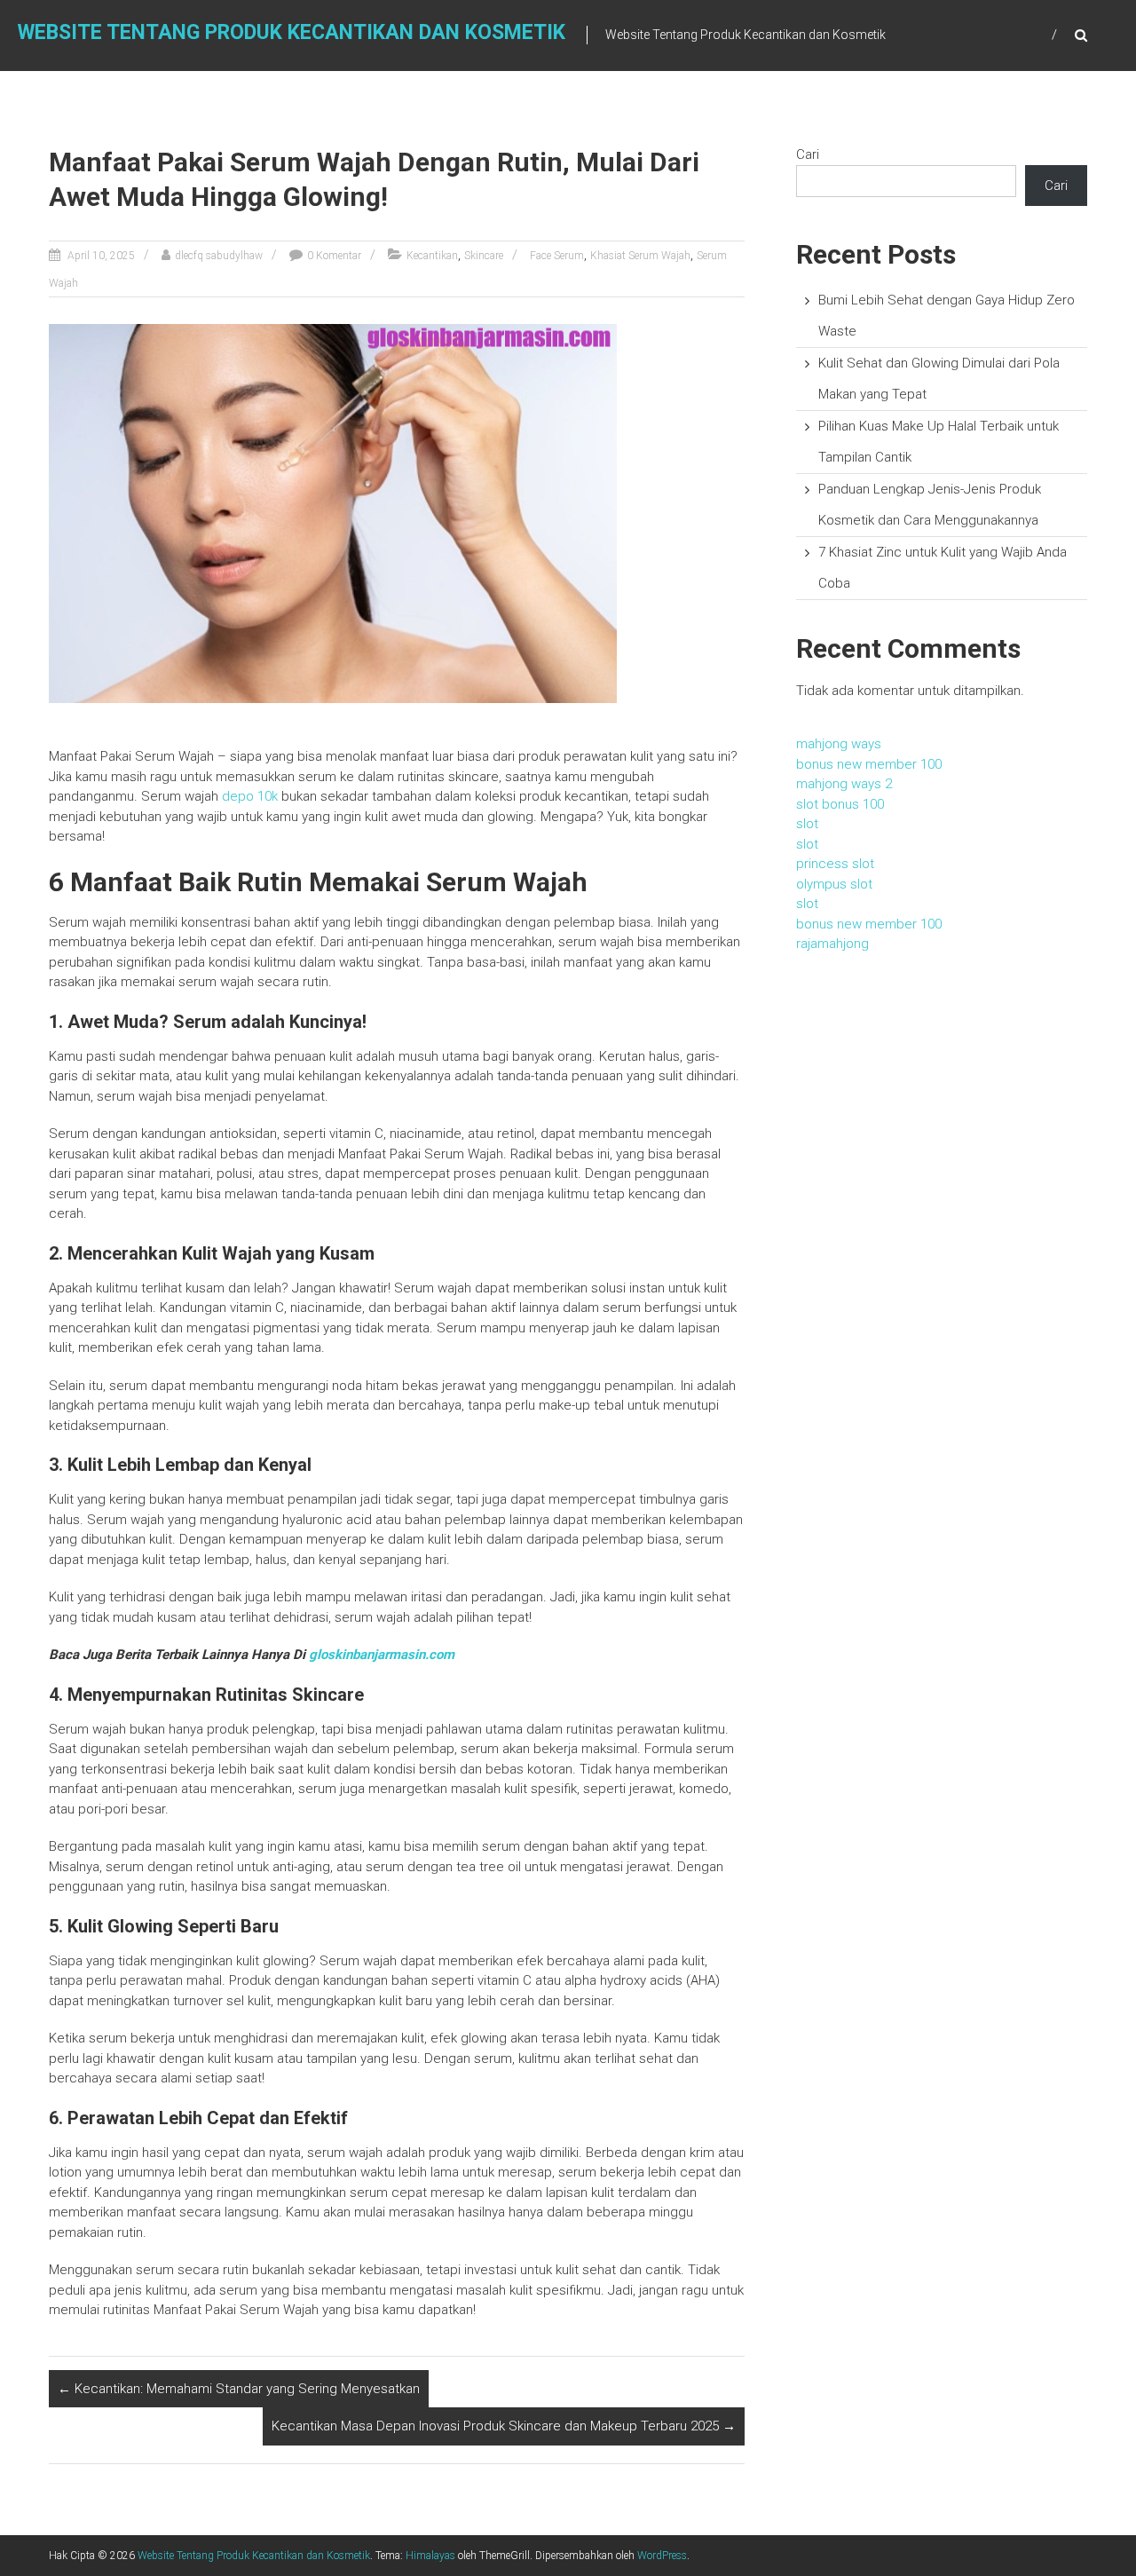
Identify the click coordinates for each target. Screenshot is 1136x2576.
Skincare (484, 256)
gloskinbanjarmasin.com (382, 1655)
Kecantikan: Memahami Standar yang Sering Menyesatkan (239, 2389)
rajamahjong (832, 944)
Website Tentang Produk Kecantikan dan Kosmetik (292, 32)
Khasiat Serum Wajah (640, 256)
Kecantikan (432, 256)
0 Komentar (334, 256)
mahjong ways (839, 744)
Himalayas (430, 2556)
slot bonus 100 (840, 804)
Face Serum (557, 256)
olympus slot (834, 884)
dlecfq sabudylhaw (219, 256)
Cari (808, 154)
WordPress (662, 2556)
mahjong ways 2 (844, 784)
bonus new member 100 (869, 764)
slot (807, 824)
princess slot (835, 864)
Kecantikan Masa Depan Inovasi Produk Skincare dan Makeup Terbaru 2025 (504, 2426)
